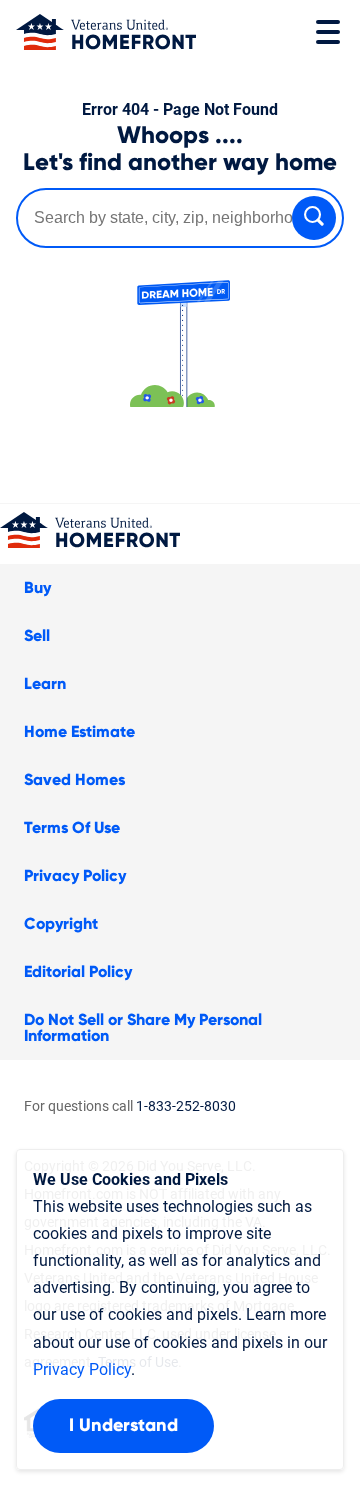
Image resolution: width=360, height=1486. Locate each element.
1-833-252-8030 (186, 1106)
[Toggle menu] (328, 32)
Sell (37, 636)
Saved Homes (74, 780)
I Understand (123, 1426)
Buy (37, 588)
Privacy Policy (75, 876)
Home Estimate (79, 732)
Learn (45, 684)
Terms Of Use (72, 828)
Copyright (61, 924)
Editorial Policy (78, 972)
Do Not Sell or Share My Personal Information (143, 1028)
